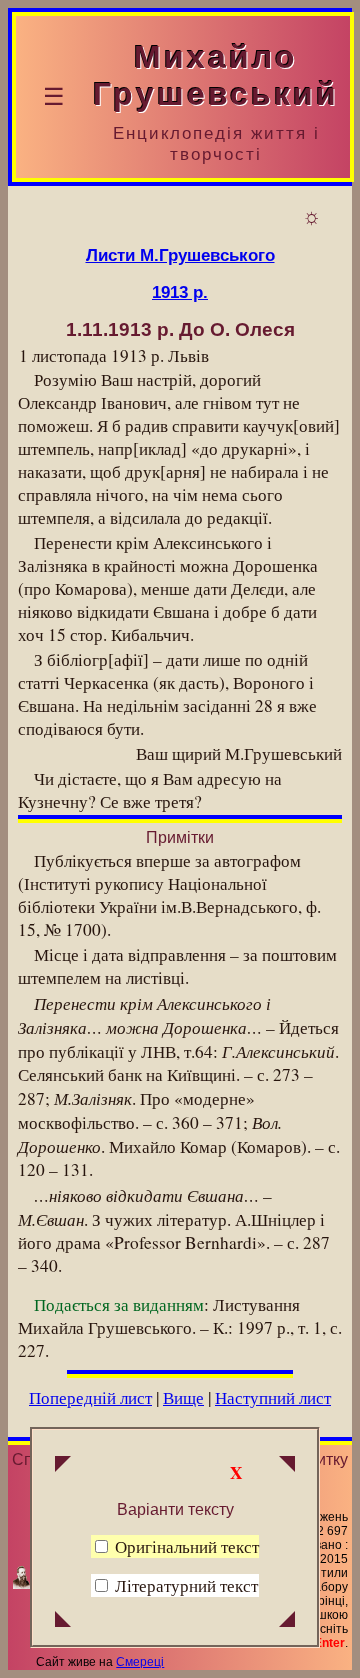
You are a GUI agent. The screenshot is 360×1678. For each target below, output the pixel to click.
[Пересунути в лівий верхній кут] (63, 1466)
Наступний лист (273, 1397)
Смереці (140, 1662)
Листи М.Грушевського (180, 255)
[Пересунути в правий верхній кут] (287, 1466)
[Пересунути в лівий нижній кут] (63, 1621)
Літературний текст (186, 1585)
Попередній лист (90, 1397)
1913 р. (180, 292)
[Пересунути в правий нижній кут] (287, 1621)
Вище (183, 1397)
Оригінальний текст (185, 1546)
